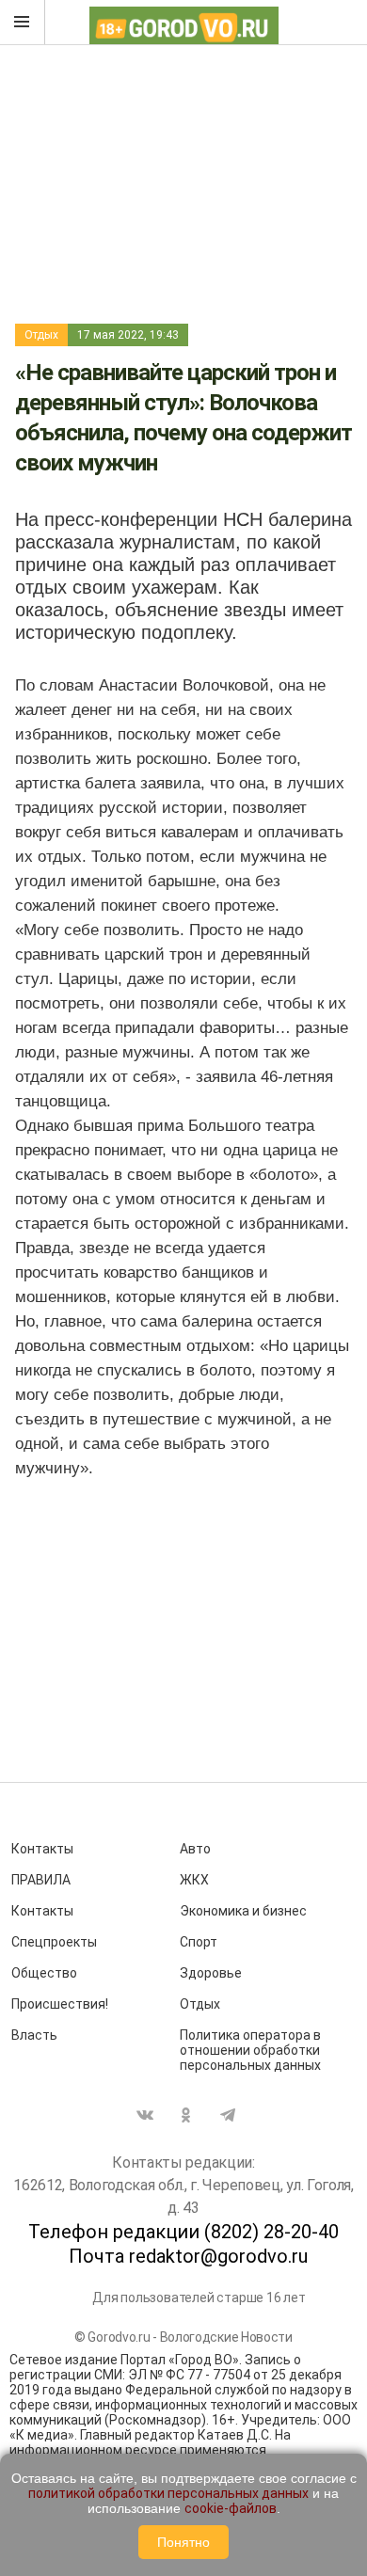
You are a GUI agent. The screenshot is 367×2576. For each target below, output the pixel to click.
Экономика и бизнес (243, 1911)
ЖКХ (194, 1880)
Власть (34, 2035)
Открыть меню (23, 23)
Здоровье (211, 1973)
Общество (44, 1973)
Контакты (42, 1849)
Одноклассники (186, 2115)
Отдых (41, 335)
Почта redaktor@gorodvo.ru (188, 2256)
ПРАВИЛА (41, 1880)
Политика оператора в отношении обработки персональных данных (250, 2050)
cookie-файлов (231, 2508)
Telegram (228, 2115)
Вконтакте (145, 2115)
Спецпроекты (54, 1942)
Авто (195, 1849)
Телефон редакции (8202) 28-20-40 (183, 2232)
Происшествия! (60, 2004)
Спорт (199, 1942)
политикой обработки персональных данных (168, 2493)
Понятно (183, 2542)
